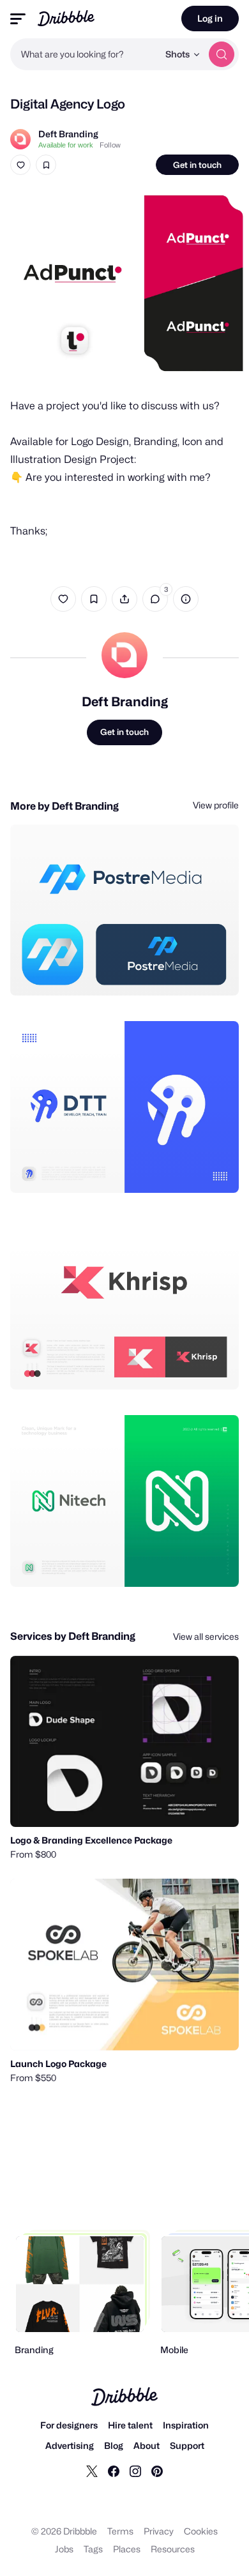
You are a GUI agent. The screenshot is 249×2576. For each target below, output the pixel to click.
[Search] (222, 54)
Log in (210, 18)
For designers (69, 2425)
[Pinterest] (157, 2471)
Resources (173, 2549)
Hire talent (130, 2425)
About (147, 2445)
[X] (92, 2471)
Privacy (159, 2531)
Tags (93, 2549)
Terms (120, 2531)
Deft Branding (68, 134)
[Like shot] (20, 165)
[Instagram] (135, 2471)
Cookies (201, 2531)
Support (187, 2445)
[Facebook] (114, 2471)
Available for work (66, 145)
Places (127, 2549)
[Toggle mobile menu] (18, 19)
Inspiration (186, 2425)
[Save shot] (46, 165)
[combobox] (84, 54)
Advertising (70, 2445)
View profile (216, 805)
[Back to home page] (66, 18)
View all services (206, 1636)
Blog (114, 2445)
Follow (110, 145)
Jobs (64, 2549)
